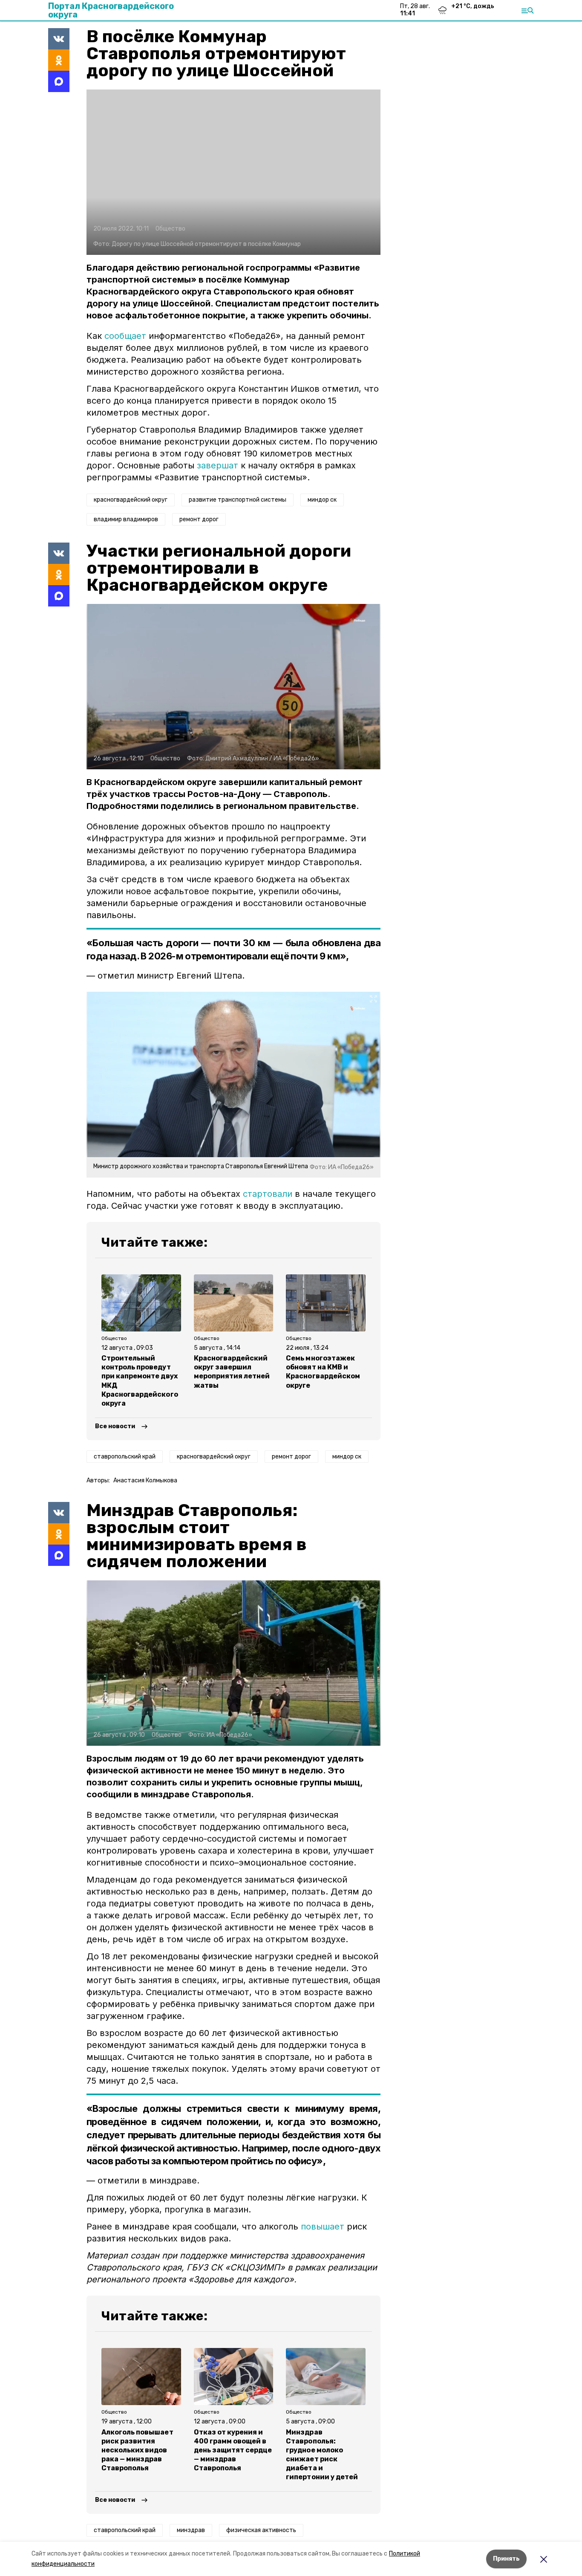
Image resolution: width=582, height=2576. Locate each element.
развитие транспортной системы (238, 500)
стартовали (268, 1194)
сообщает (125, 336)
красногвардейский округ (131, 500)
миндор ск (322, 500)
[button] (233, 172)
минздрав (191, 2530)
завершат (218, 465)
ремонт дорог (199, 519)
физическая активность (261, 2530)
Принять (506, 2559)
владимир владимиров (126, 519)
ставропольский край (125, 1457)
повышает (323, 2227)
